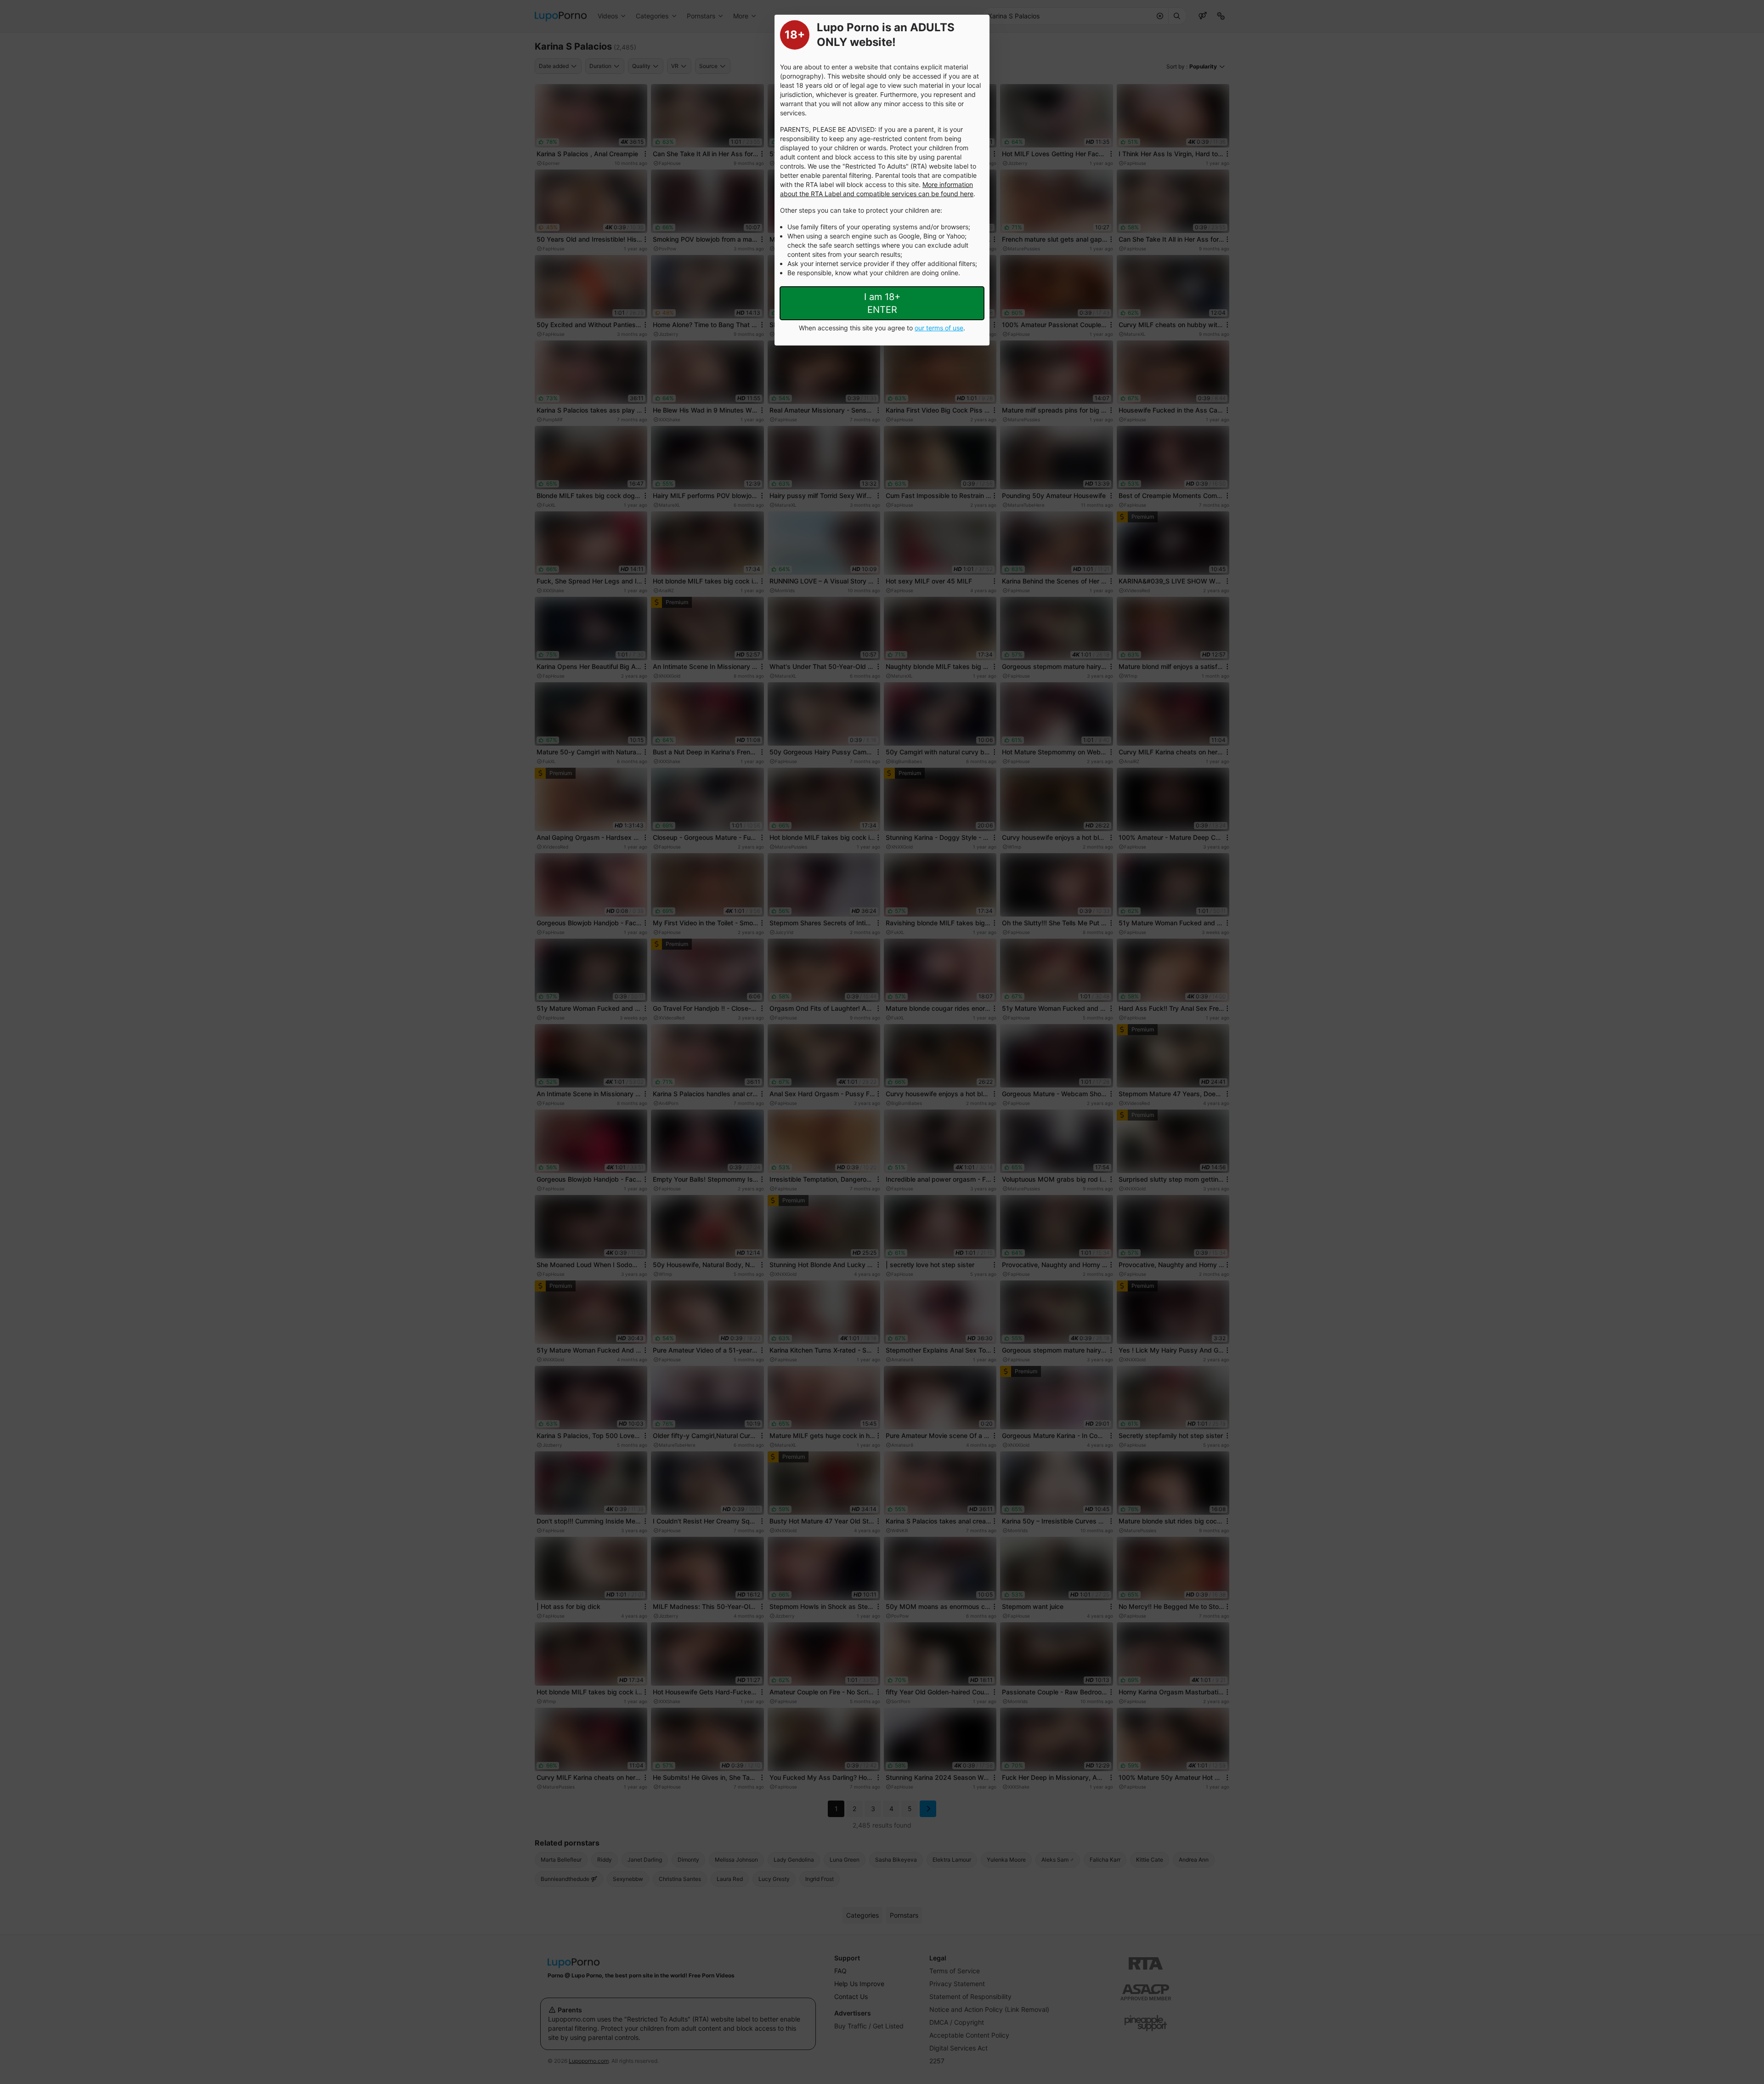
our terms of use (939, 328)
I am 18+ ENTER (882, 303)
